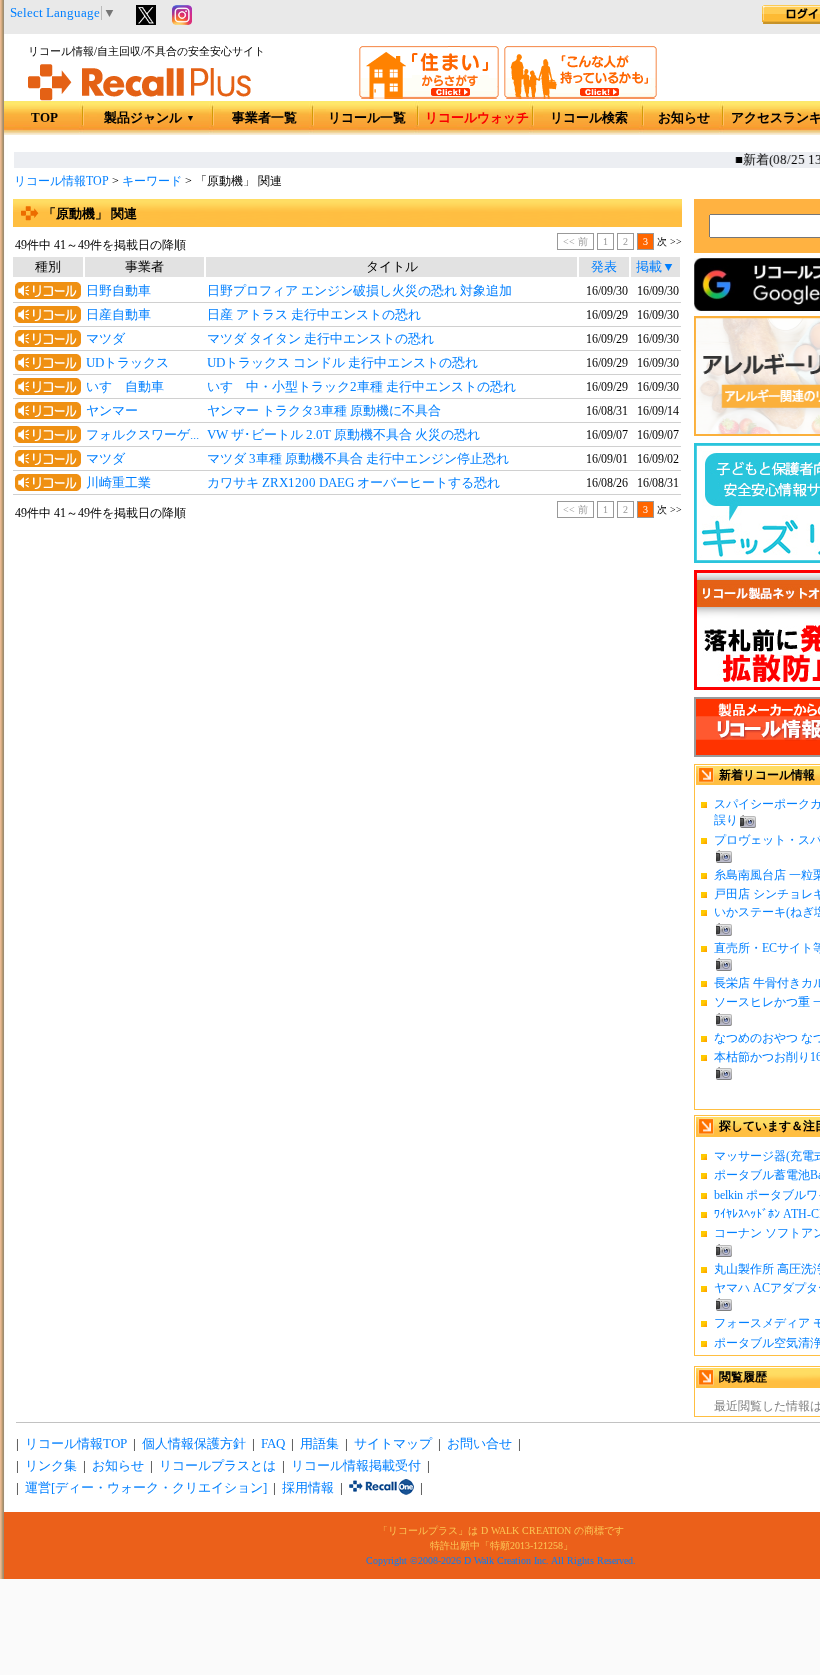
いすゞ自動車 (125, 387)
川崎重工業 (118, 483)
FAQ (273, 1444)
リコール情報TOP (61, 181)
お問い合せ (479, 1444)
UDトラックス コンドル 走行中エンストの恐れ (342, 363)
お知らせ (684, 118)
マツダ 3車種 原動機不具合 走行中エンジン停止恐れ (358, 459)
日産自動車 (118, 315)
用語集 (319, 1444)
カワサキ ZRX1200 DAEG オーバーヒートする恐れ (353, 483)
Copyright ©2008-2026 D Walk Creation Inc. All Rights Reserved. (501, 1560)
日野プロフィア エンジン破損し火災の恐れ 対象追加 (359, 291)
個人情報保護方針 (194, 1444)
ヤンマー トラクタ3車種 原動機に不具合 (324, 411)
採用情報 (308, 1488)
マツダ (105, 339)
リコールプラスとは (217, 1466)
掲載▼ (655, 267)
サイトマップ (393, 1444)
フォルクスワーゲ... (142, 435)
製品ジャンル (149, 118)
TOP (44, 118)
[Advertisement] (348, 687)
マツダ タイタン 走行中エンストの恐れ (320, 339)
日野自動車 (118, 291)
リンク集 (51, 1466)
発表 (604, 267)
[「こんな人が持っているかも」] (580, 95)
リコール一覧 (367, 118)
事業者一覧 (264, 118)
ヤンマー (112, 411)
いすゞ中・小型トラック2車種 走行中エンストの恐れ (361, 387)
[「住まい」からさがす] (429, 95)
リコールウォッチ (477, 118)
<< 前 (575, 241)
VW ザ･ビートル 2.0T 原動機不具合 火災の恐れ (343, 435)
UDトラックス (127, 363)
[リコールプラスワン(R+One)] (381, 1488)
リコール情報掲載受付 (356, 1466)
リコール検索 (589, 118)
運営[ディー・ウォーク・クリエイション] (146, 1488)
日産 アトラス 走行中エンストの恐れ (314, 315)
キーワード (152, 181)
